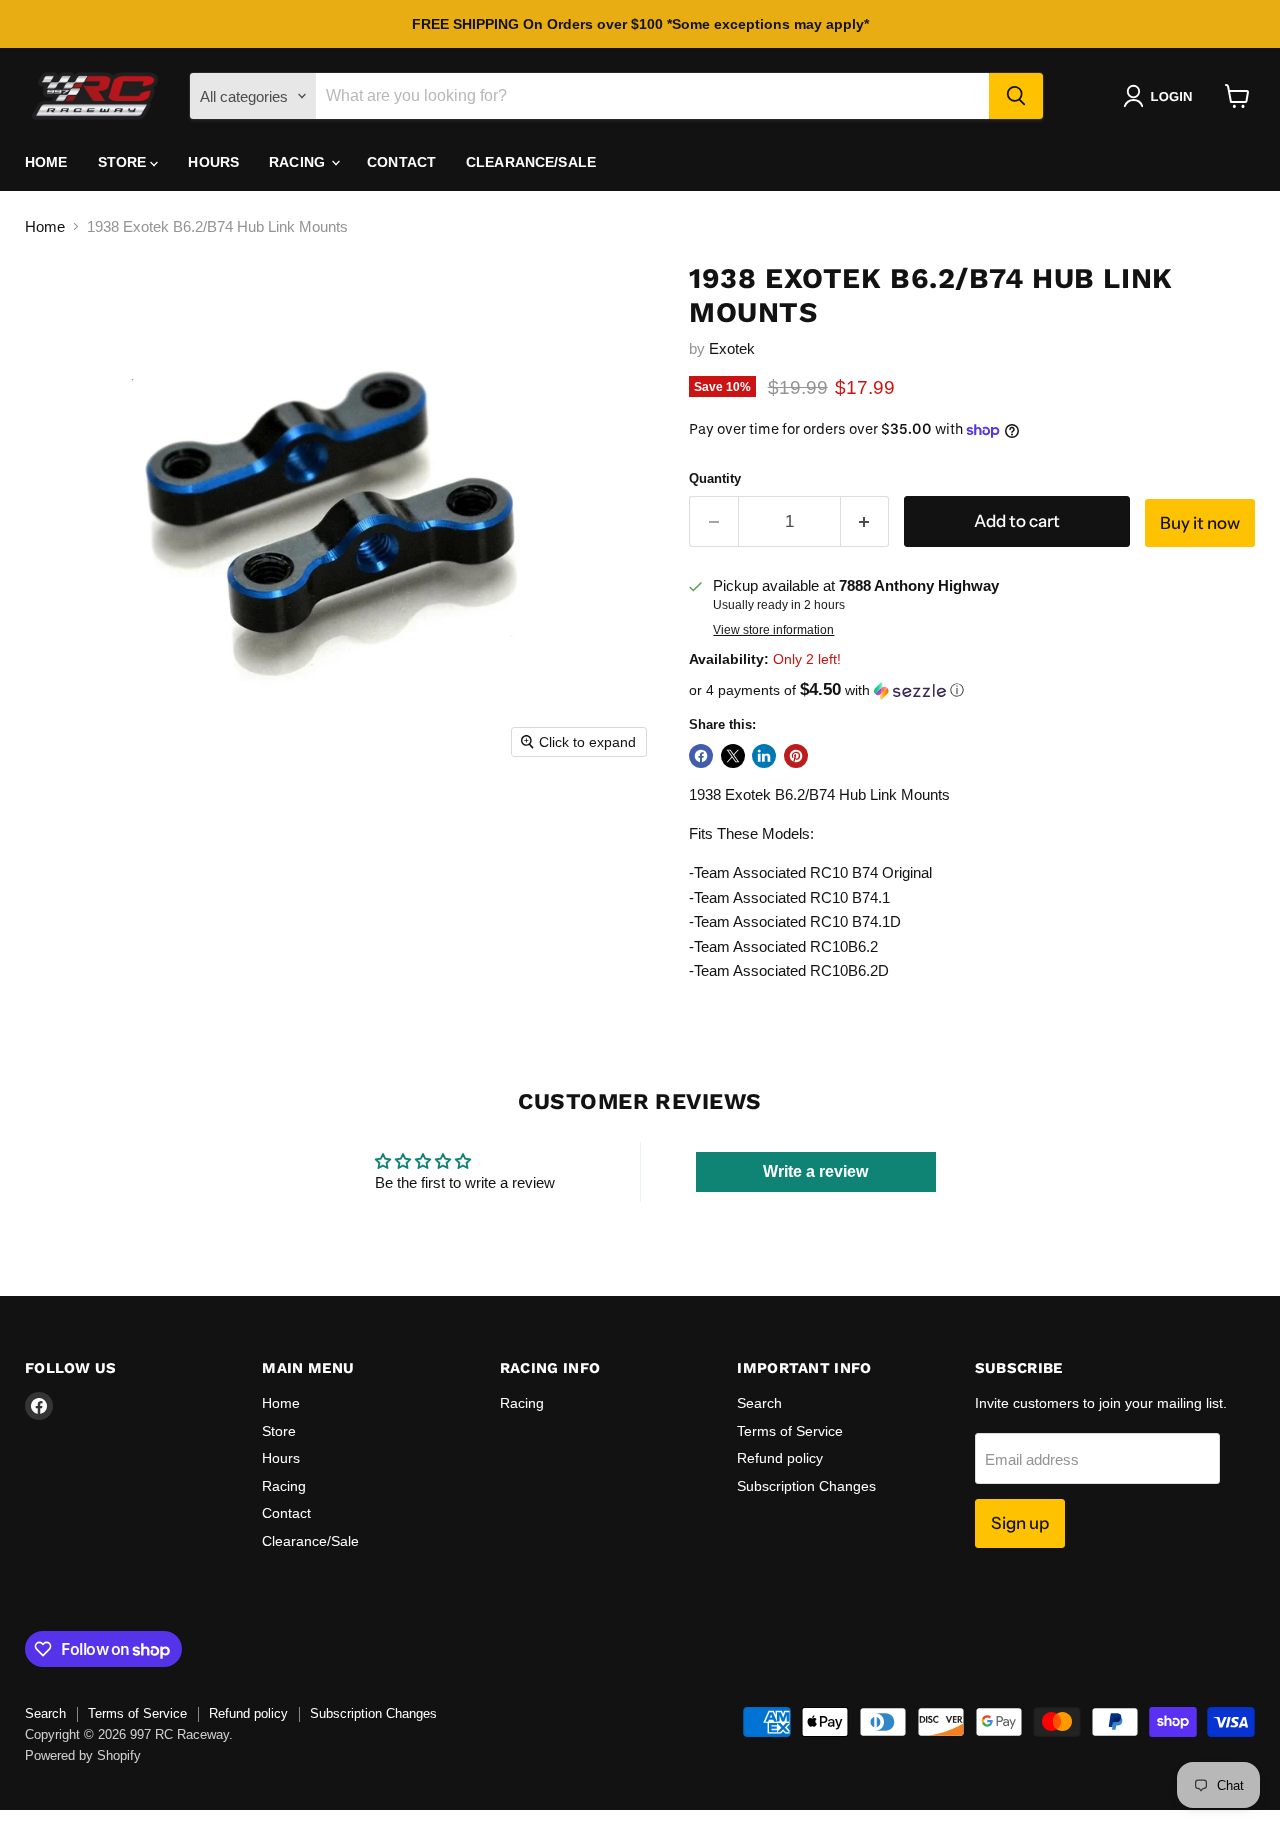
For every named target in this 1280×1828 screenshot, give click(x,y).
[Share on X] (733, 756)
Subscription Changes (806, 1486)
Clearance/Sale (531, 162)
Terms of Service (790, 1431)
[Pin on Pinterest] (796, 756)
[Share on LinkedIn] (764, 756)
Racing (299, 162)
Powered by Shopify (83, 1755)
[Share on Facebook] (701, 756)
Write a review (815, 1171)
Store (124, 162)
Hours (213, 162)
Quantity (715, 478)
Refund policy (780, 1458)
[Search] (1016, 96)
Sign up (1020, 1523)
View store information (773, 630)
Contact (401, 162)
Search (759, 1403)
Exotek (732, 348)
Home (46, 162)
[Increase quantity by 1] (865, 521)
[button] (1161, 96)
